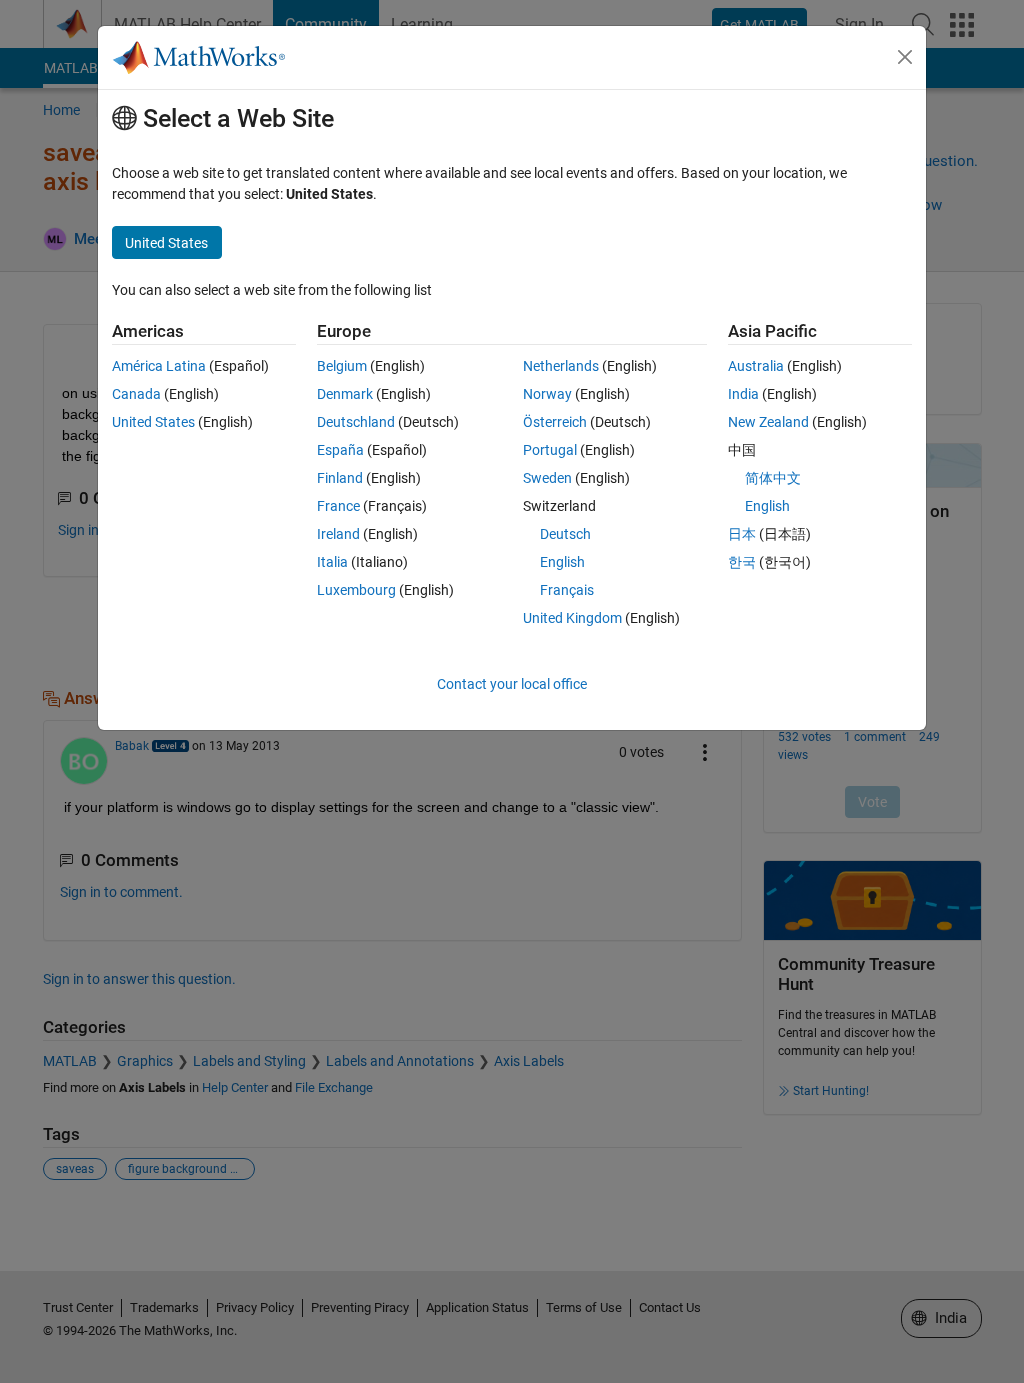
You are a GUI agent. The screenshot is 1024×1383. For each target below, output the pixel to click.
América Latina (159, 366)
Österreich (555, 422)
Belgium (342, 366)
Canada (136, 394)
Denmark (345, 394)
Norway (547, 394)
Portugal (550, 450)
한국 (742, 562)
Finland (340, 478)
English (562, 562)
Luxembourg (356, 590)
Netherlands (561, 366)
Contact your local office (512, 684)
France (338, 506)
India (743, 394)
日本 (742, 534)
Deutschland (356, 422)
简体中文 (773, 478)
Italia (332, 562)
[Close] (905, 57)
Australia (756, 366)
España (340, 450)
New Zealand (768, 422)
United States (153, 422)
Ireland (338, 534)
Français (567, 590)
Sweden (547, 478)
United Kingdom (572, 618)
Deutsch (565, 534)
